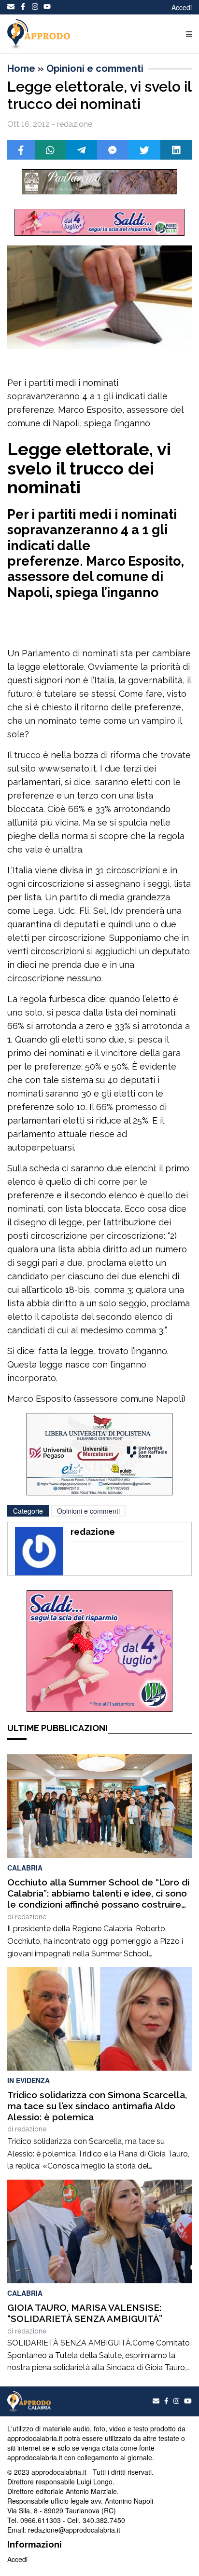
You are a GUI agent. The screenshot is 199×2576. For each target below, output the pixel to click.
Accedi (182, 7)
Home (21, 68)
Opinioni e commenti (95, 68)
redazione (31, 1917)
